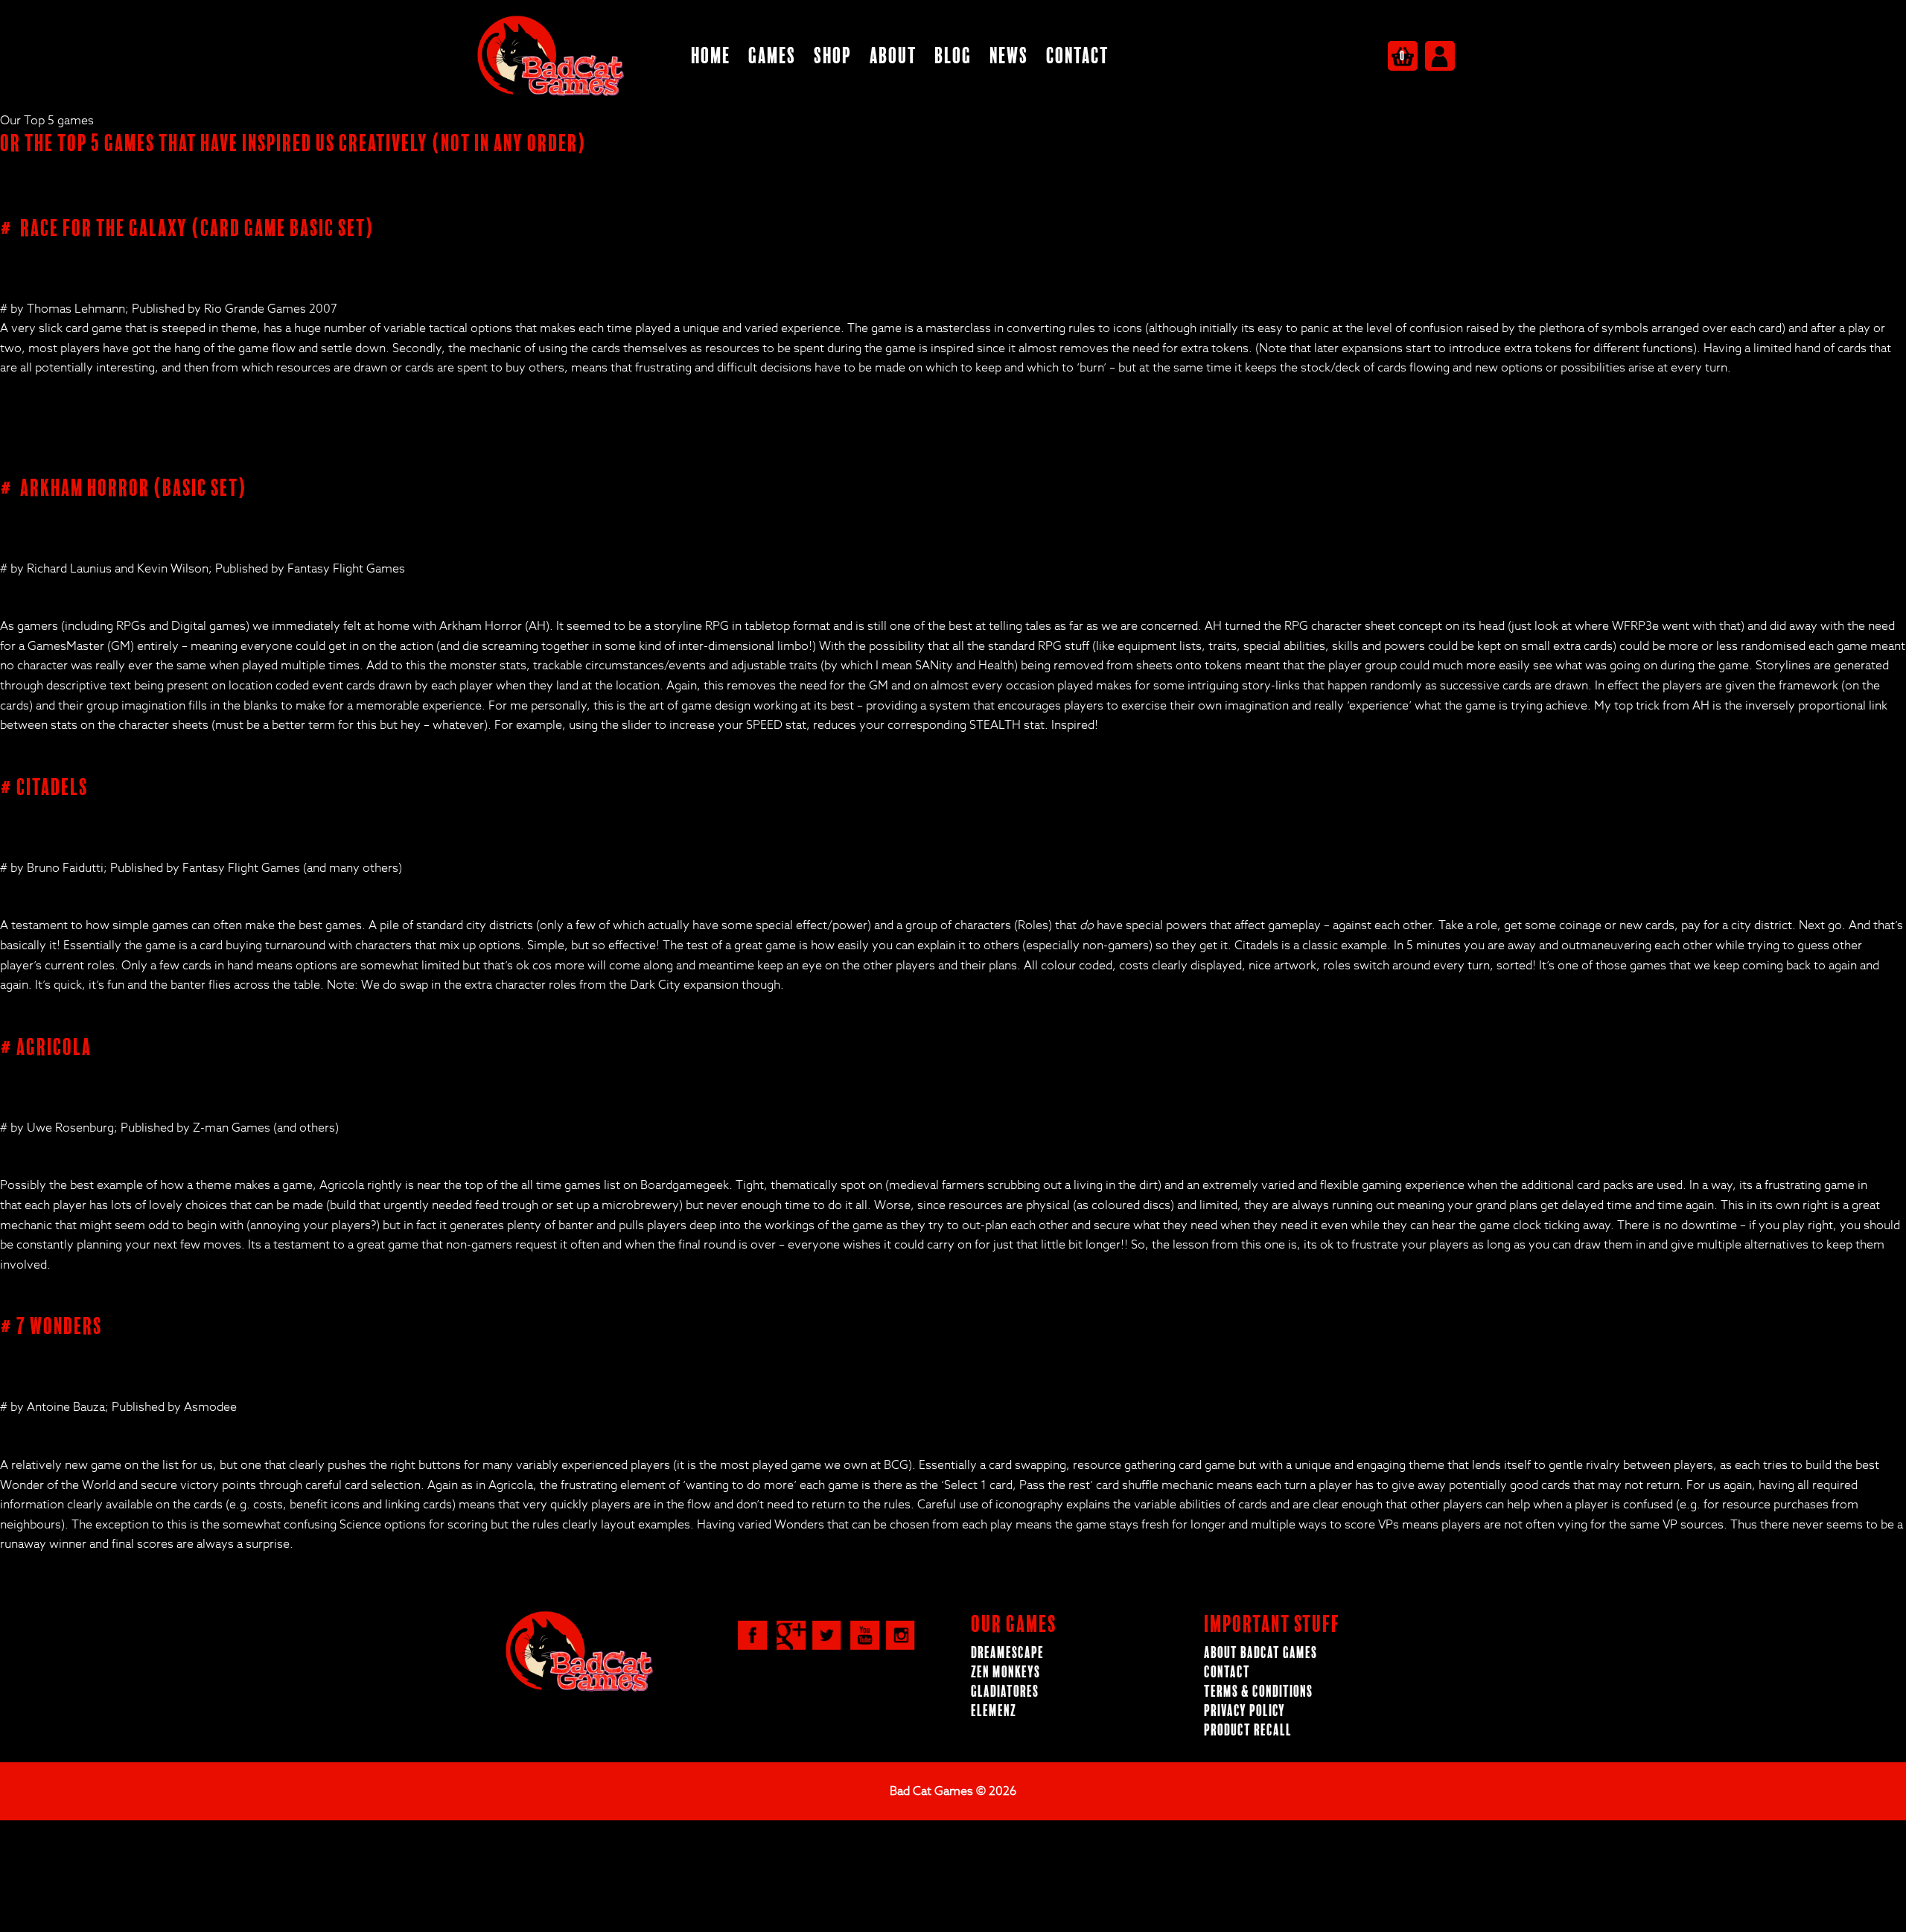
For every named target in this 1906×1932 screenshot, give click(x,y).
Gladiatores (1005, 1692)
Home (711, 56)
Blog (953, 56)
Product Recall (1248, 1731)
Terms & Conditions (1258, 1692)
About (893, 56)
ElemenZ (994, 1711)
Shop (833, 56)
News (1009, 56)
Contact (1077, 56)
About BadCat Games (1260, 1653)
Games (772, 56)
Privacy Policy (1244, 1711)
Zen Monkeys (1005, 1673)
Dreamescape (1007, 1653)
